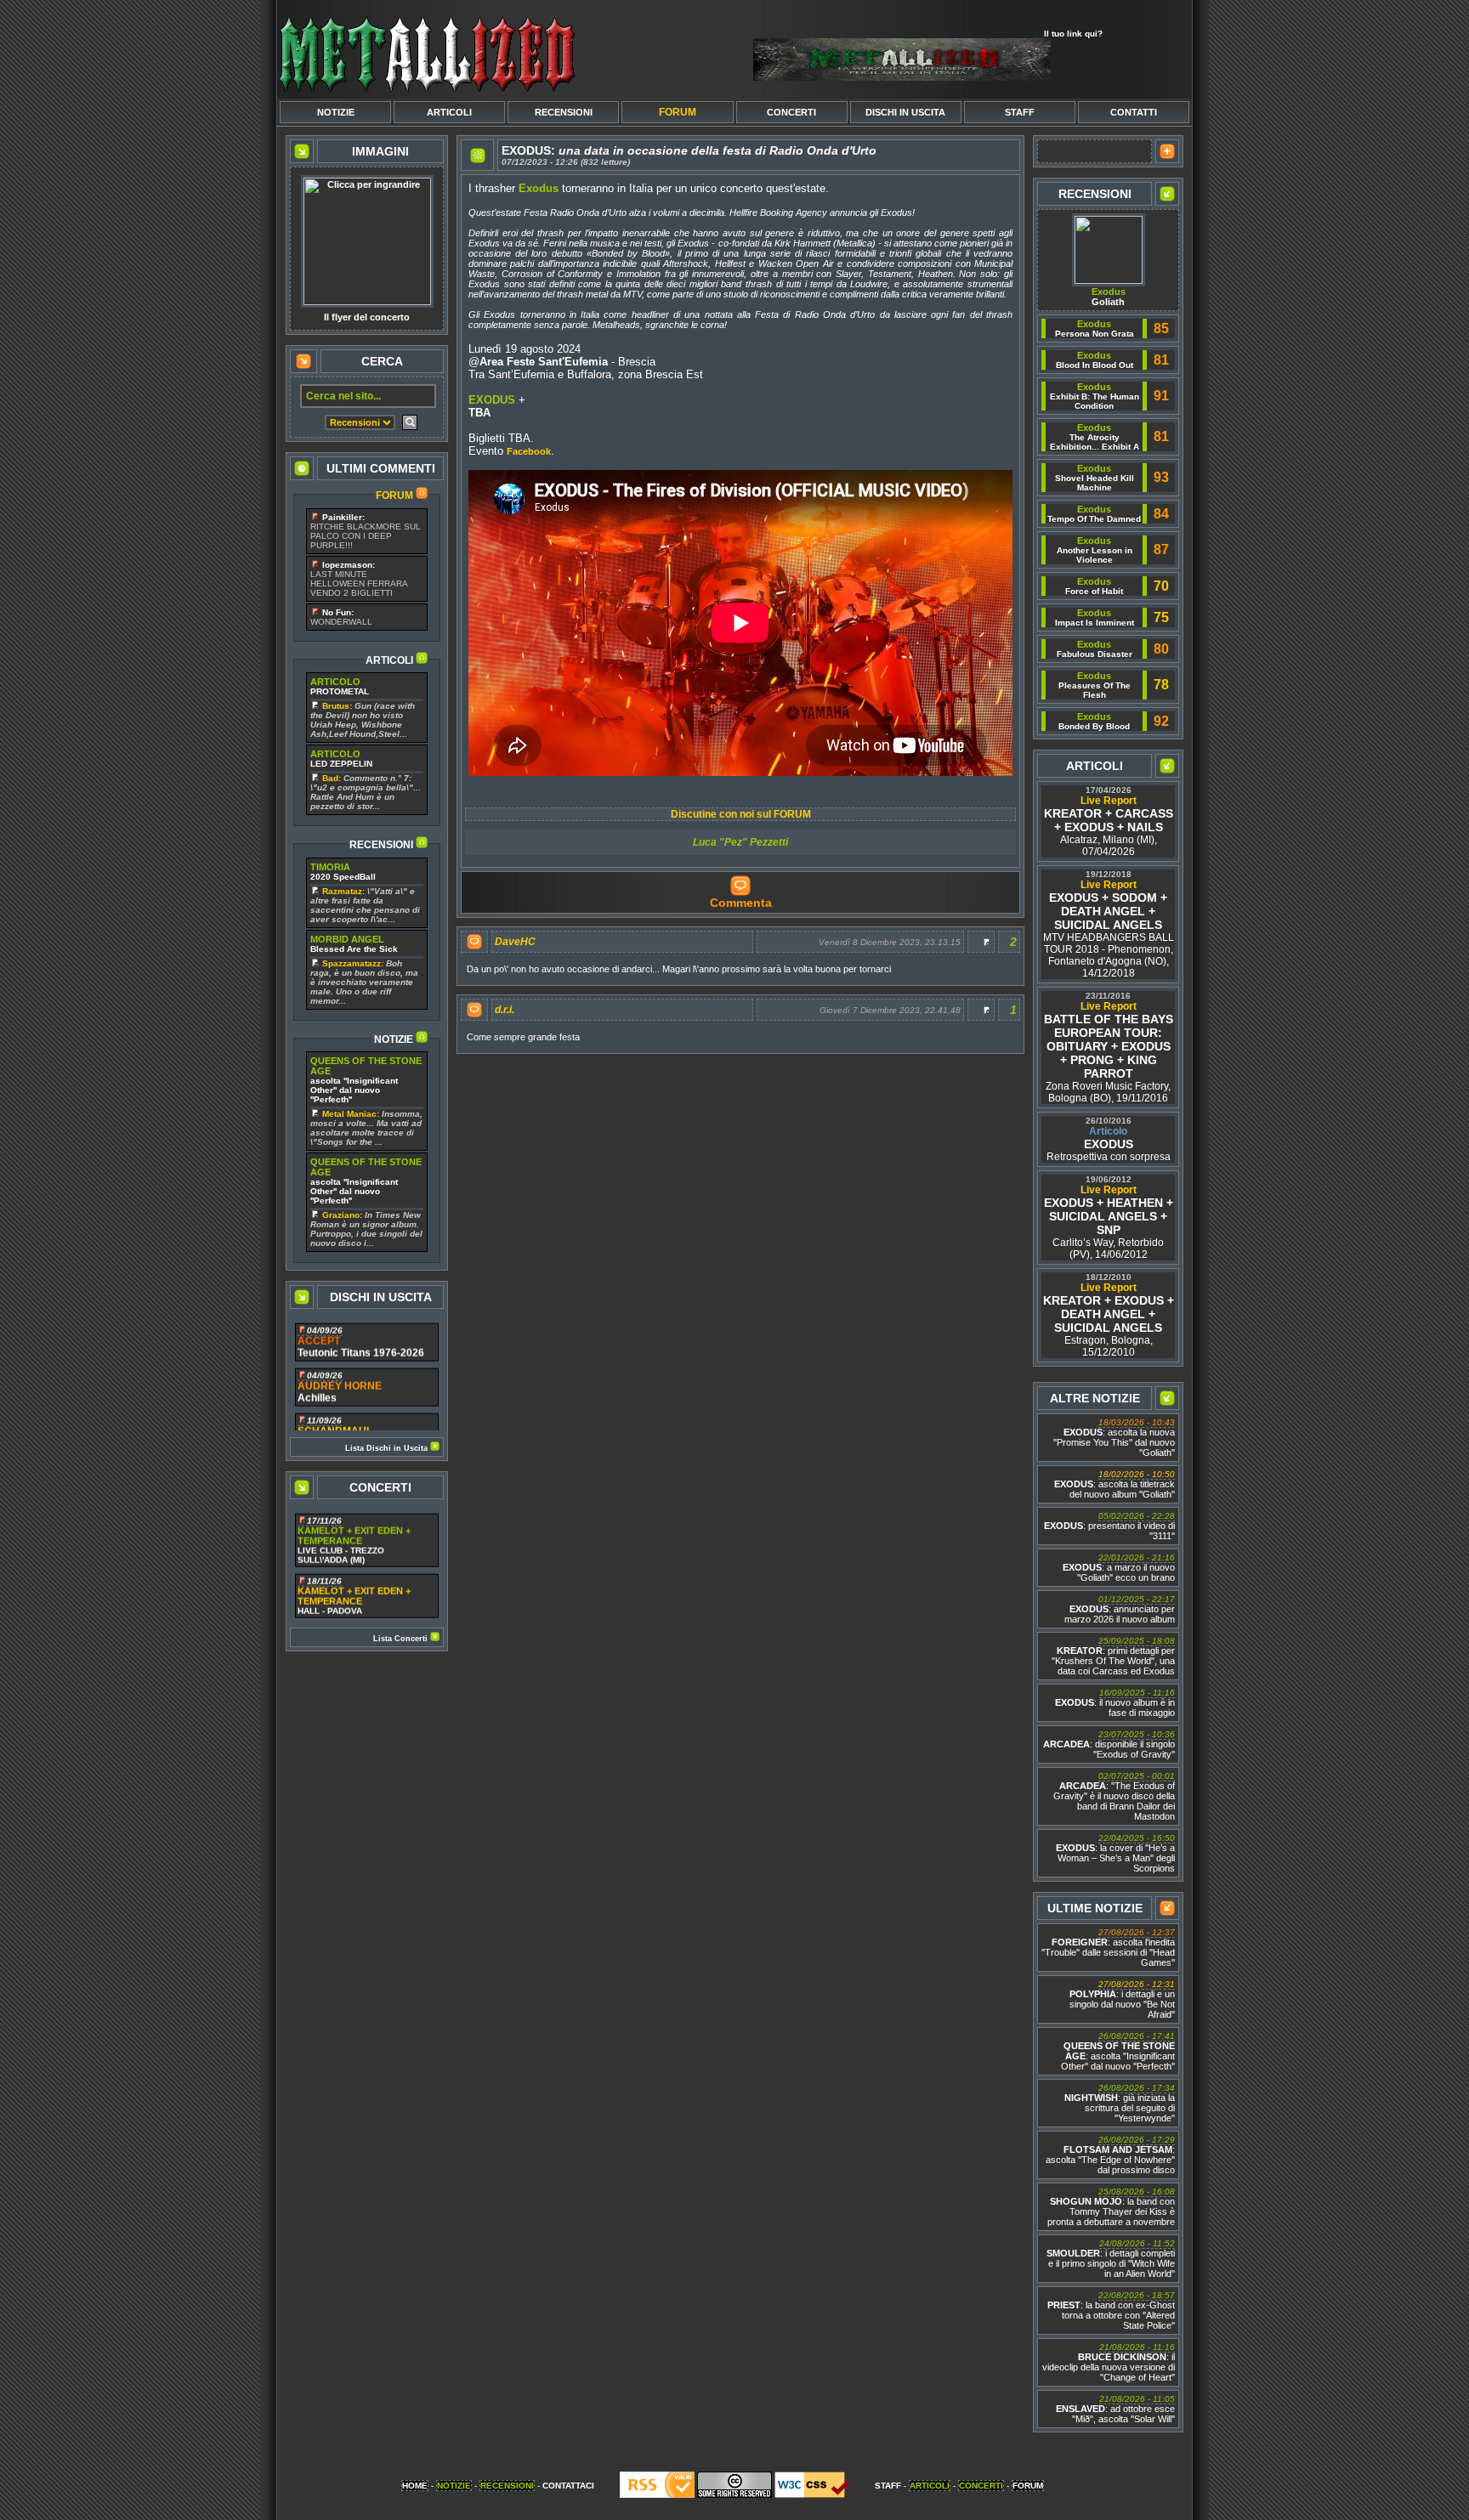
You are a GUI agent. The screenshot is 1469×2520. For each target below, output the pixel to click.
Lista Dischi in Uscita (388, 1448)
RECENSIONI (564, 112)
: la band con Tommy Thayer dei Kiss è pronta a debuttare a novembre (1111, 2207)
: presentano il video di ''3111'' (1109, 1526)
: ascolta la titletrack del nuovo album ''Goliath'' (1115, 1484)
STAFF (1020, 112)
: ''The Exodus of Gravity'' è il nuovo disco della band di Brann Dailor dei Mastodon (1114, 1796)
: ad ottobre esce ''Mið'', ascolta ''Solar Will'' (1115, 2409)
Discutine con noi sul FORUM (741, 814)
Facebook (529, 451)
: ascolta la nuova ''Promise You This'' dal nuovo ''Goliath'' (1114, 1438)
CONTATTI (1134, 112)
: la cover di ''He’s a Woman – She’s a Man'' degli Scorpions (1115, 1853)
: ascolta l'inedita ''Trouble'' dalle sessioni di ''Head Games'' (1108, 1948)
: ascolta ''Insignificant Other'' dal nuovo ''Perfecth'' (1118, 2051)
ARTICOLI (449, 112)
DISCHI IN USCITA (905, 112)
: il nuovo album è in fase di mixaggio (1115, 1703)
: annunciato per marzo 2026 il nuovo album (1120, 1609)
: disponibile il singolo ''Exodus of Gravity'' (1109, 1744)
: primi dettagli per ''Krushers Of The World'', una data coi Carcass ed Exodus (1113, 1656)
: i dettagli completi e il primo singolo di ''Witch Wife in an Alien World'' (1111, 2259)
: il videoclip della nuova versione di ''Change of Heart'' (1109, 2362)
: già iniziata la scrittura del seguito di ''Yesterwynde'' (1120, 2103)
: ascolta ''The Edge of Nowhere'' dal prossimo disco (1110, 2155)
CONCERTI (791, 112)
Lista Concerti (402, 1639)
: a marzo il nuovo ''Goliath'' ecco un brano (1119, 1568)
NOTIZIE (336, 112)
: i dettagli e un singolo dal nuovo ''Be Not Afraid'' (1122, 1999)
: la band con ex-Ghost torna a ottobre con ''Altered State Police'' (1111, 2310)
